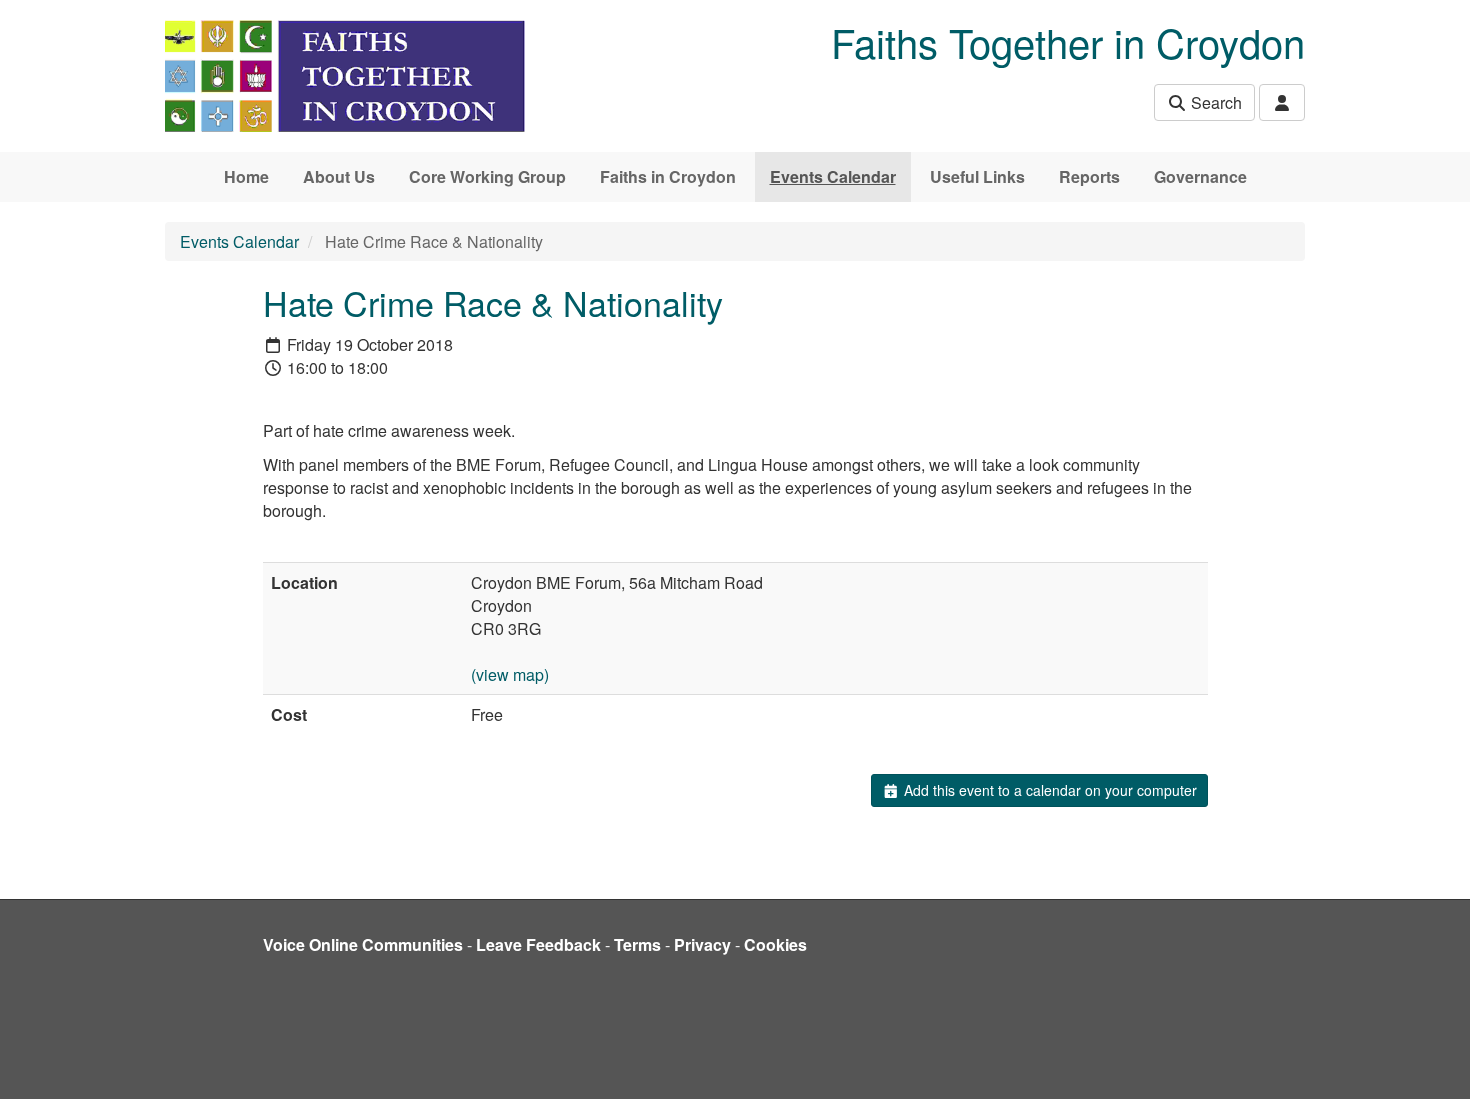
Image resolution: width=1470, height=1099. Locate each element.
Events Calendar (833, 176)
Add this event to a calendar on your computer (1048, 790)
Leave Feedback (538, 944)
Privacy (702, 944)
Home (246, 176)
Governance (1200, 176)
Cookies (775, 944)
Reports (1089, 176)
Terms (637, 944)
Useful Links (977, 176)
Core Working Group (487, 176)
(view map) (510, 674)
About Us (339, 176)
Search (1214, 102)
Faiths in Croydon (668, 176)
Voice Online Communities (363, 944)
